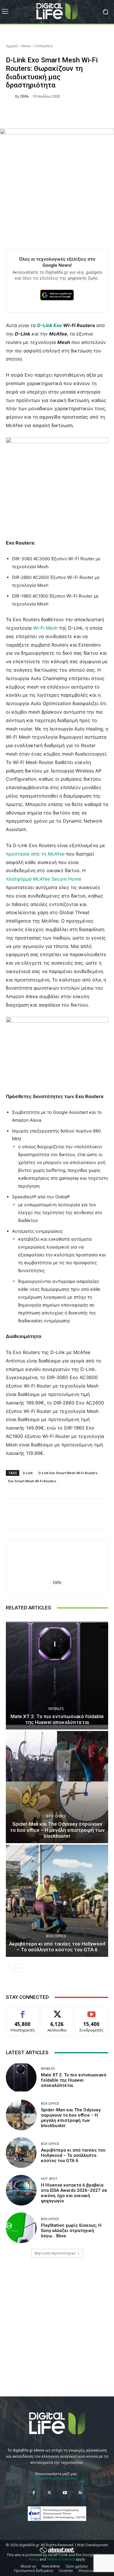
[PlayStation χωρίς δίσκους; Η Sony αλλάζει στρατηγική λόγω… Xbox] (21, 2228)
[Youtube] (65, 2493)
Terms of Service (61, 2559)
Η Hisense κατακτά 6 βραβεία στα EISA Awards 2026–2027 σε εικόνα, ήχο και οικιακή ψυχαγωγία (74, 2193)
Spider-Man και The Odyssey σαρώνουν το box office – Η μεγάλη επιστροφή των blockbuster (57, 1830)
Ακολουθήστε (57, 2011)
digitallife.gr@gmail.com (57, 2478)
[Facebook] (34, 2493)
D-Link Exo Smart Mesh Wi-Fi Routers (68, 1473)
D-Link (28, 1473)
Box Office (56, 1816)
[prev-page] (9, 1968)
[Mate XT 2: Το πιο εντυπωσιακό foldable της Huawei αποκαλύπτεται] (57, 1673)
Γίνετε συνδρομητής (91, 2013)
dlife (25, 96)
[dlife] (11, 96)
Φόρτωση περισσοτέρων (55, 2253)
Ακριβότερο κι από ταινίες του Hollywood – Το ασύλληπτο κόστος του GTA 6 (57, 1947)
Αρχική (12, 46)
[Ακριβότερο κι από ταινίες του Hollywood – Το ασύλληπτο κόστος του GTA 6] (57, 1901)
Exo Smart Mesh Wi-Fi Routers (32, 1481)
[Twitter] (49, 2493)
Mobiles (56, 1709)
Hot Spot (49, 2179)
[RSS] (80, 2493)
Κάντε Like (23, 2011)
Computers (44, 46)
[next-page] (19, 1968)
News (26, 46)
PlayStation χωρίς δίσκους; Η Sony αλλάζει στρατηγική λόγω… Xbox (71, 2231)
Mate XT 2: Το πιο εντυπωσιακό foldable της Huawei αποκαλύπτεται (57, 1719)
